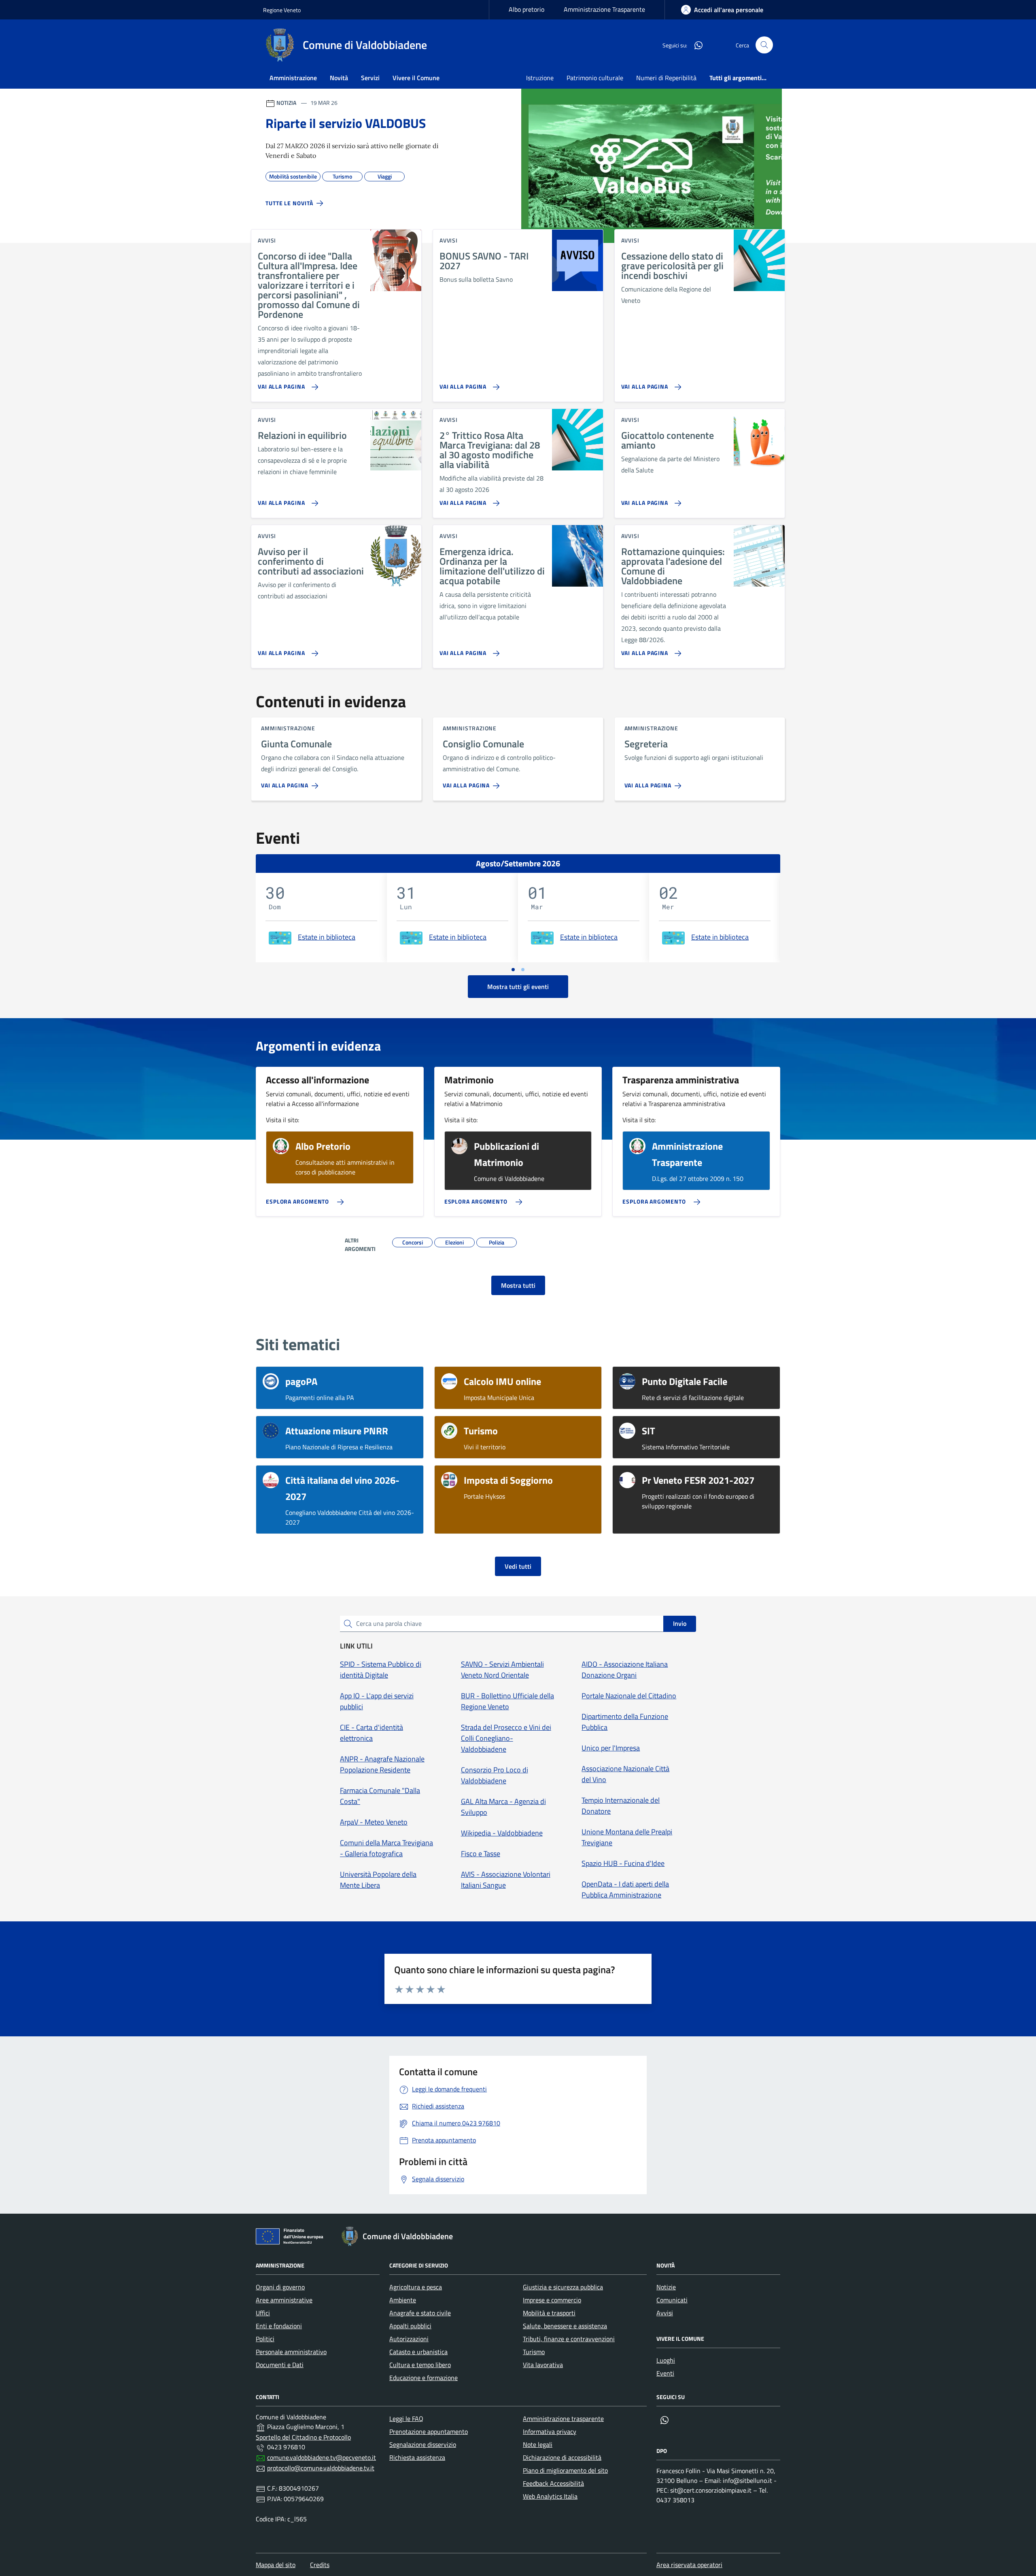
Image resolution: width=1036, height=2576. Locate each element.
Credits (320, 2565)
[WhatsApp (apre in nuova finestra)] (695, 45)
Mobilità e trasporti (549, 2313)
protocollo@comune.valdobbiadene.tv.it (321, 2468)
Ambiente (403, 2300)
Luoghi (666, 2360)
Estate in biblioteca (327, 937)
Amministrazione (293, 78)
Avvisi (665, 2313)
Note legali (538, 2444)
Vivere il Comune (416, 78)
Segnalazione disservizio (423, 2444)
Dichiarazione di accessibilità (562, 2457)
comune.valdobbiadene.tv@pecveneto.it (322, 2457)
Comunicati (672, 2300)
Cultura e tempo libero (420, 2365)
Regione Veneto (282, 10)
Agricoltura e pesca (416, 2287)
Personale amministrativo (291, 2352)
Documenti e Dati (280, 2365)
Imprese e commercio (552, 2300)
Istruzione (540, 78)
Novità (339, 78)
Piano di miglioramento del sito (565, 2470)
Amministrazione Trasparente (604, 9)
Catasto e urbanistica (418, 2352)
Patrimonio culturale (595, 78)
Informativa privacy (550, 2431)
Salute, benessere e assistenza (565, 2326)
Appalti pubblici (410, 2326)
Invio (680, 1623)
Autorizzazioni (409, 2339)
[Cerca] (764, 45)
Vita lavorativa (543, 2365)
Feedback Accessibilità (553, 2483)
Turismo (534, 2352)
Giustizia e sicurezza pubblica (563, 2287)
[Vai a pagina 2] (523, 970)
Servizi (370, 78)
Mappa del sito (276, 2565)
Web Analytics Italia (550, 2496)
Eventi (665, 2373)
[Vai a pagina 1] (513, 970)
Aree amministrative (284, 2300)
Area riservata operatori (689, 2565)
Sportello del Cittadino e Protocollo (303, 2437)
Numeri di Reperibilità (666, 78)
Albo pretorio (526, 9)
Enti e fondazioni (279, 2326)
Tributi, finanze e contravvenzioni (569, 2339)
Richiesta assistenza (417, 2457)
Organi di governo (280, 2287)
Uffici (263, 2313)
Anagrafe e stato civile (420, 2313)
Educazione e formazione (424, 2378)
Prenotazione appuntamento (429, 2431)
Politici (265, 2339)
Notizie (666, 2287)
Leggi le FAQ (406, 2419)
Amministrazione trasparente (563, 2419)
